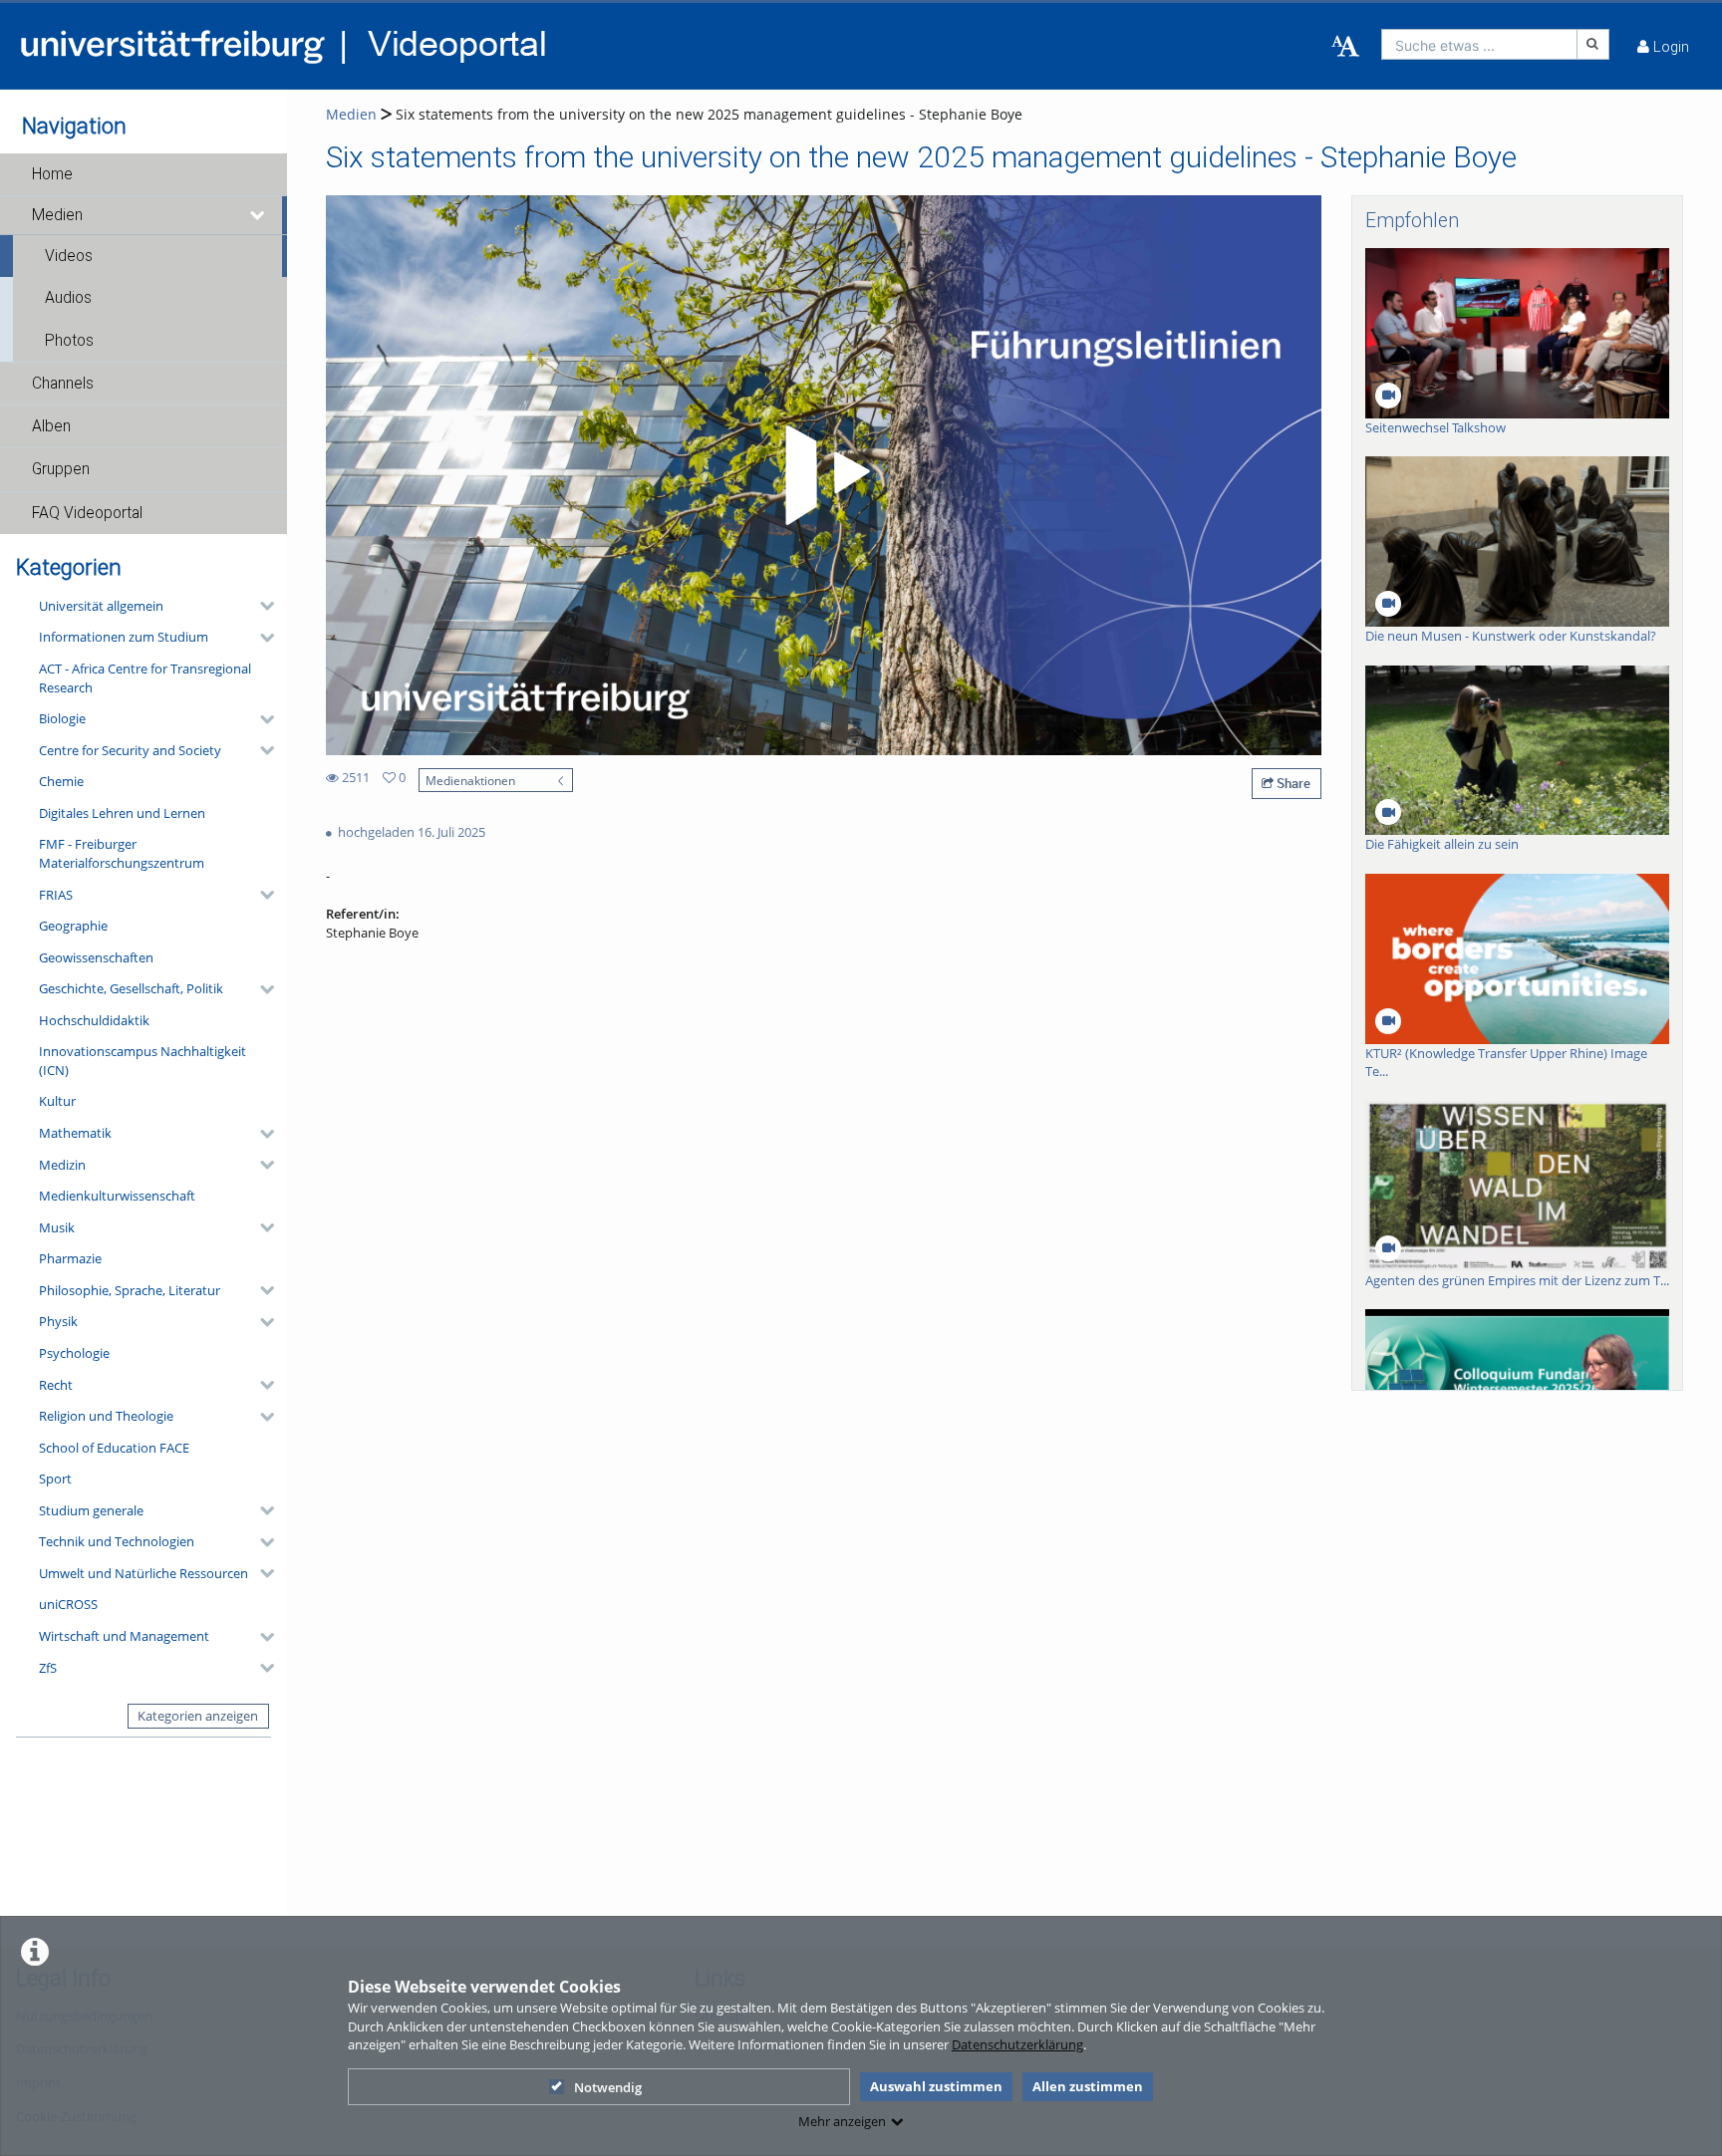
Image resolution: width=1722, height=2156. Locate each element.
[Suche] (1593, 44)
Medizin (62, 1165)
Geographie (73, 926)
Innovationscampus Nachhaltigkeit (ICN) (143, 1061)
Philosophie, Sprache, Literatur (130, 1290)
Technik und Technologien (117, 1541)
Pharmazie (70, 1258)
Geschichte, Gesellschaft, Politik (131, 988)
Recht (56, 1385)
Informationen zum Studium (124, 637)
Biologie (62, 718)
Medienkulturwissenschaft (117, 1196)
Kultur (57, 1101)
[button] (143, 174)
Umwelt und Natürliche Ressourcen (143, 1573)
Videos (69, 256)
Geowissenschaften (96, 957)
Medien (57, 215)
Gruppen (61, 469)
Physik (58, 1321)
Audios (68, 298)
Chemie (61, 781)
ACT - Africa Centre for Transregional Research (145, 678)
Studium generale (91, 1510)
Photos (69, 341)
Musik (57, 1227)
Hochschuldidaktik (94, 1020)
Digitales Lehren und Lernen (122, 813)
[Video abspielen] (824, 475)
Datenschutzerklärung (1017, 2044)
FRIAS (56, 895)
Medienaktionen (470, 780)
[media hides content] (258, 215)
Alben (51, 426)
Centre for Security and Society (130, 750)
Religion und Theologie (106, 1416)
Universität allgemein (101, 606)
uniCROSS (68, 1604)
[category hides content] (261, 606)
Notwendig (608, 2087)
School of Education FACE (114, 1448)
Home (52, 174)
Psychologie (74, 1353)
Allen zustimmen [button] (1088, 2086)
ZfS (48, 1668)
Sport (55, 1479)
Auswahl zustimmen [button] (936, 2086)
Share (1292, 783)
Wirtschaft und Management (124, 1636)
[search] (1479, 44)
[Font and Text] (1345, 47)
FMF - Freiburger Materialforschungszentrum (122, 853)
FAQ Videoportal (87, 513)
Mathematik (75, 1133)
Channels (63, 384)
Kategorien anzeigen (198, 1716)
